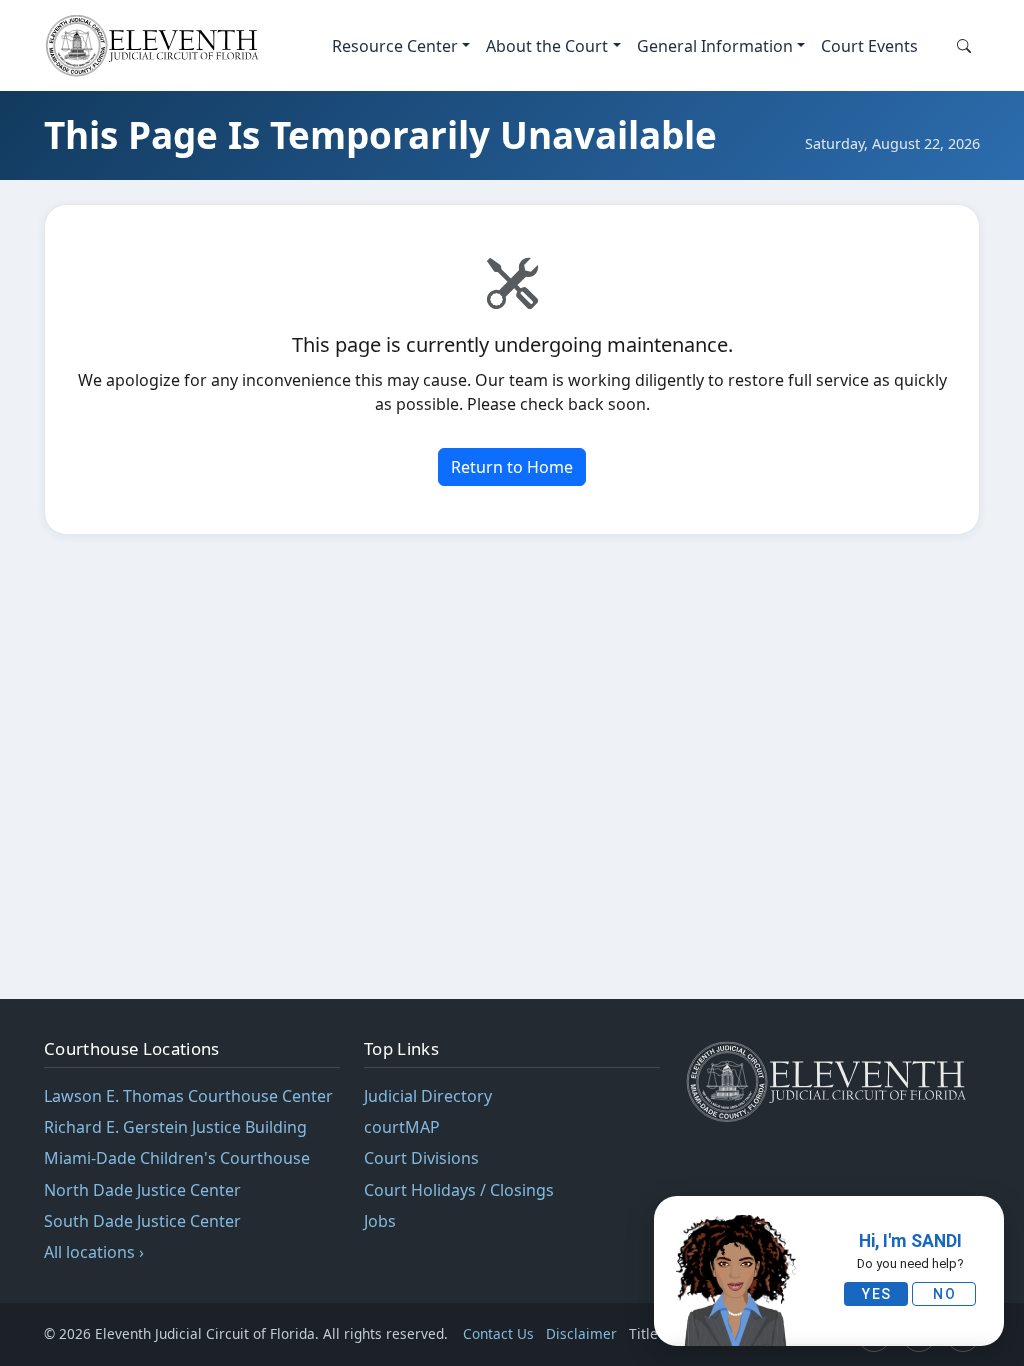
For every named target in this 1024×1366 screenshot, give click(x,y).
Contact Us (498, 1333)
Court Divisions (421, 1158)
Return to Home (512, 467)
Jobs (380, 1221)
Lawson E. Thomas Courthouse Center (188, 1096)
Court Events (869, 46)
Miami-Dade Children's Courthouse (177, 1158)
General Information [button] (715, 46)
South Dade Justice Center (142, 1221)
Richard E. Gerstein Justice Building (175, 1127)
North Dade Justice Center (142, 1190)
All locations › (94, 1252)
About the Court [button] (547, 46)
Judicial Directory (428, 1096)
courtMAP (402, 1127)
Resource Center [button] (395, 46)
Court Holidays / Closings (459, 1190)
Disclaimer (581, 1333)
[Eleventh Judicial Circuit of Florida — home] (156, 45)
